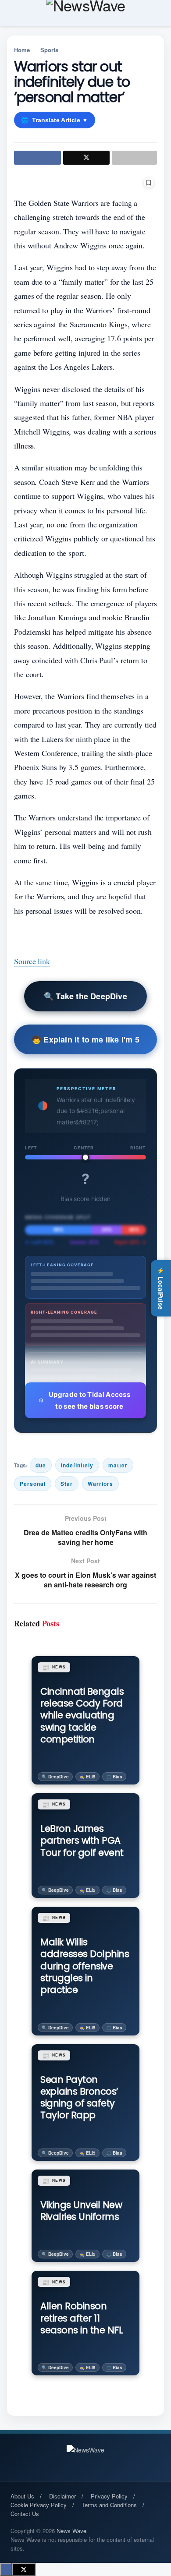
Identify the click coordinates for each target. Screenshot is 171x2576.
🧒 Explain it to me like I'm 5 (85, 1039)
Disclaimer (62, 2496)
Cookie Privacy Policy (39, 2505)
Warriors (100, 1484)
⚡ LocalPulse (161, 1288)
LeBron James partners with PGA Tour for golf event (82, 1841)
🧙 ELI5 (87, 1777)
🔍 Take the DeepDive (85, 996)
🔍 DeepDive (55, 1777)
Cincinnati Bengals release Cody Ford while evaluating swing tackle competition (82, 1715)
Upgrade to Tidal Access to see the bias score (89, 1400)
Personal (33, 1484)
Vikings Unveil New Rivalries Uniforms (81, 2211)
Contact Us (25, 2514)
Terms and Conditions (109, 2505)
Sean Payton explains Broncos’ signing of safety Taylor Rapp (79, 2097)
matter (118, 1465)
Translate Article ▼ (55, 120)
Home (22, 50)
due (41, 1465)
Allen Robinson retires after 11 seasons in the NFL (82, 2318)
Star (67, 1484)
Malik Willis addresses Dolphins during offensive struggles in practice (85, 1966)
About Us (22, 2496)
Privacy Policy (109, 2496)
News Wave (71, 2531)
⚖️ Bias (114, 1777)
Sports (49, 50)
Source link (32, 961)
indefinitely (77, 1465)
